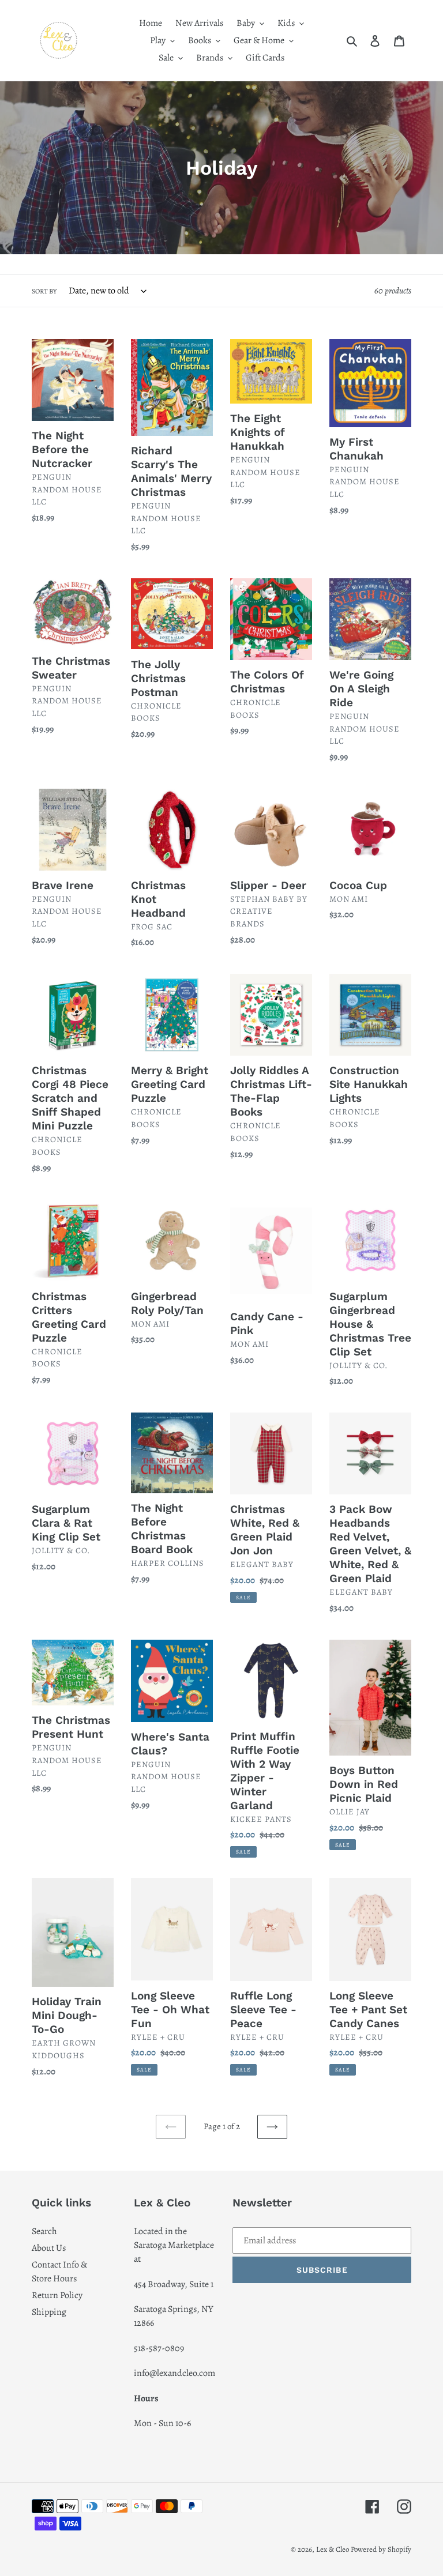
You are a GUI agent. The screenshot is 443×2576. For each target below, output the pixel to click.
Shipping (49, 2312)
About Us (49, 2248)
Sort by (44, 291)
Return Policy (57, 2295)
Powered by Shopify (381, 2549)
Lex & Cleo (333, 2549)
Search (44, 2231)
